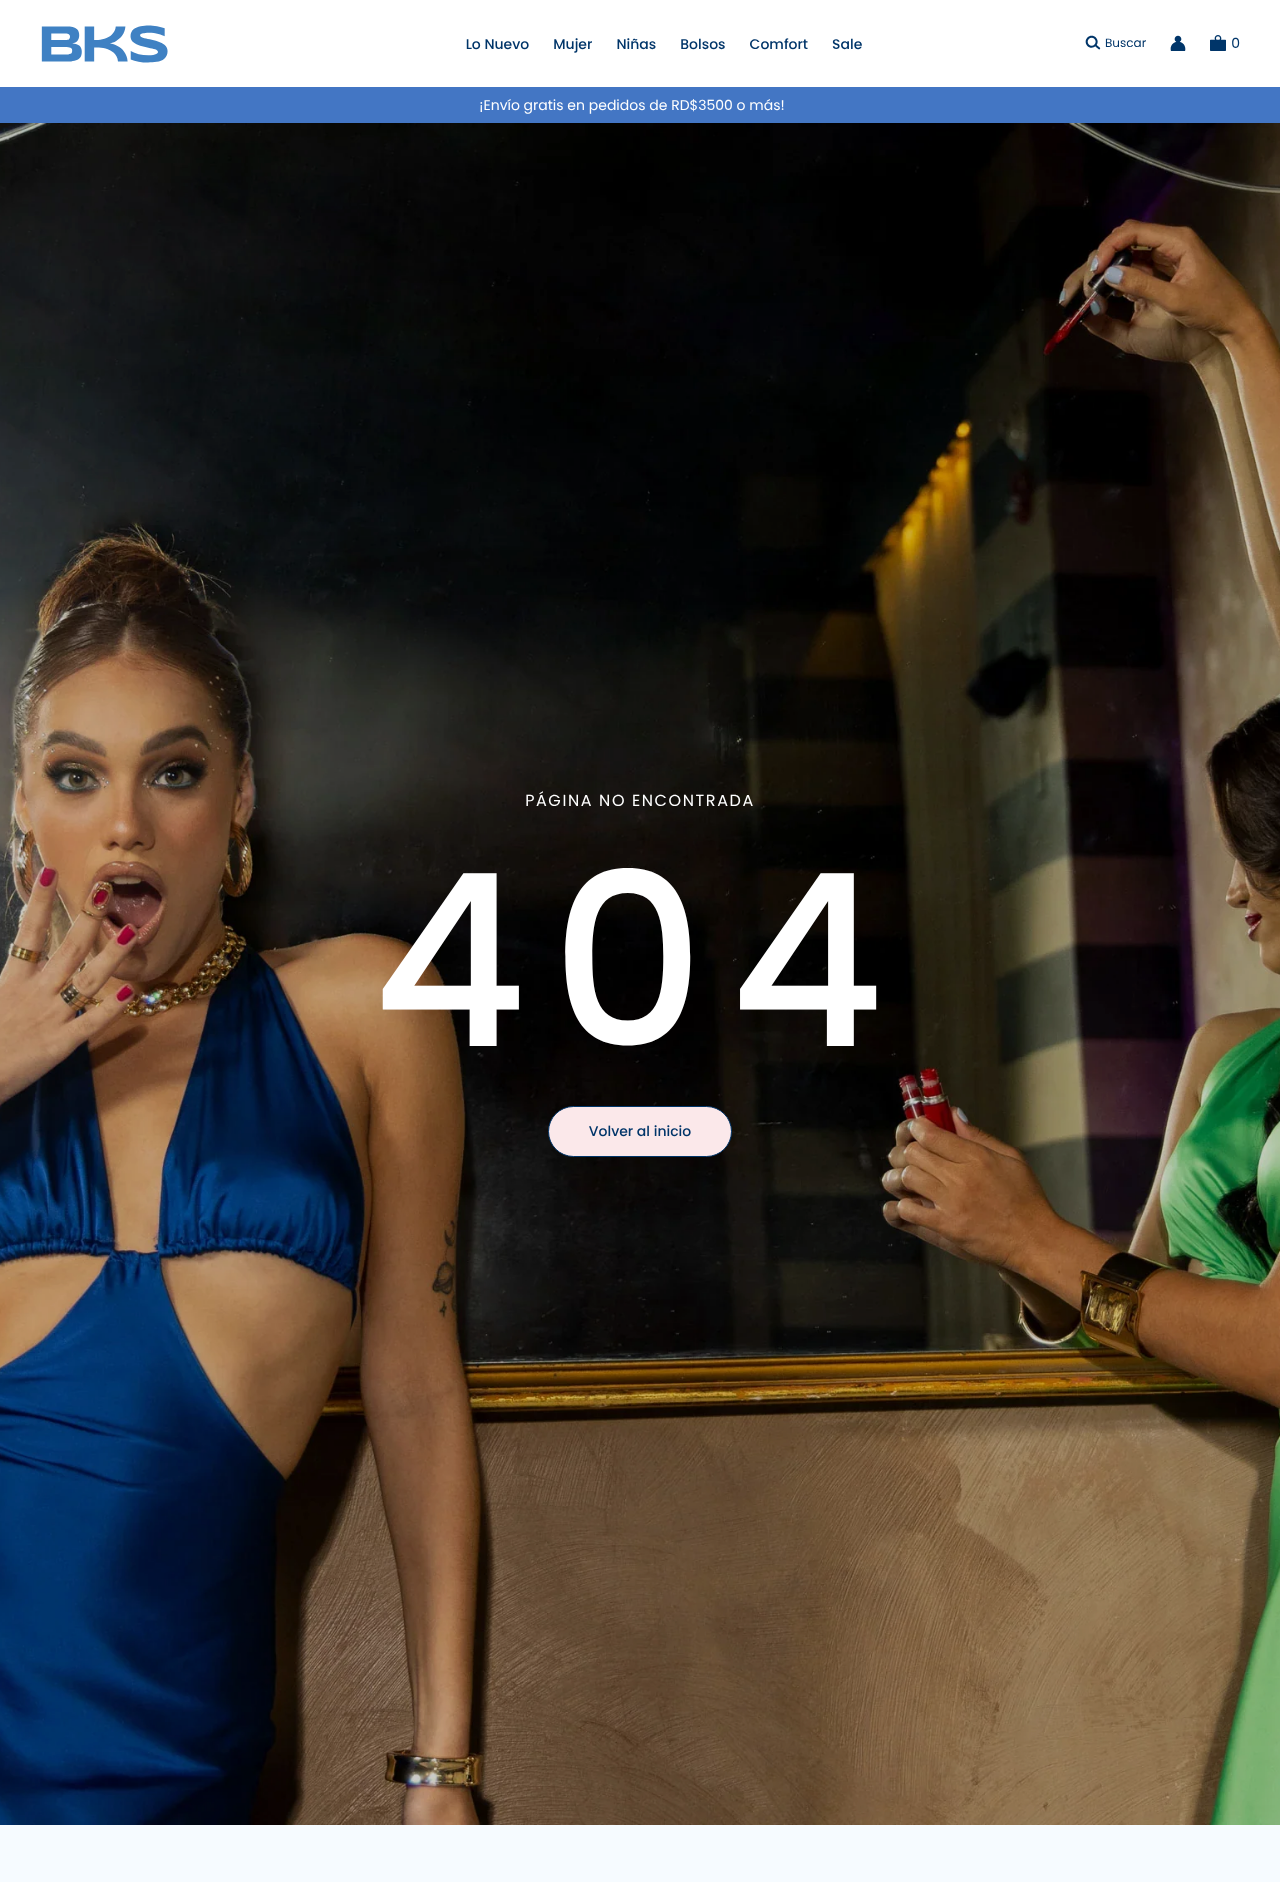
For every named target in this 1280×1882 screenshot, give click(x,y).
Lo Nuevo (498, 44)
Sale (847, 44)
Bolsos (702, 44)
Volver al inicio (640, 1131)
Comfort (779, 44)
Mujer (572, 44)
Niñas (636, 44)
